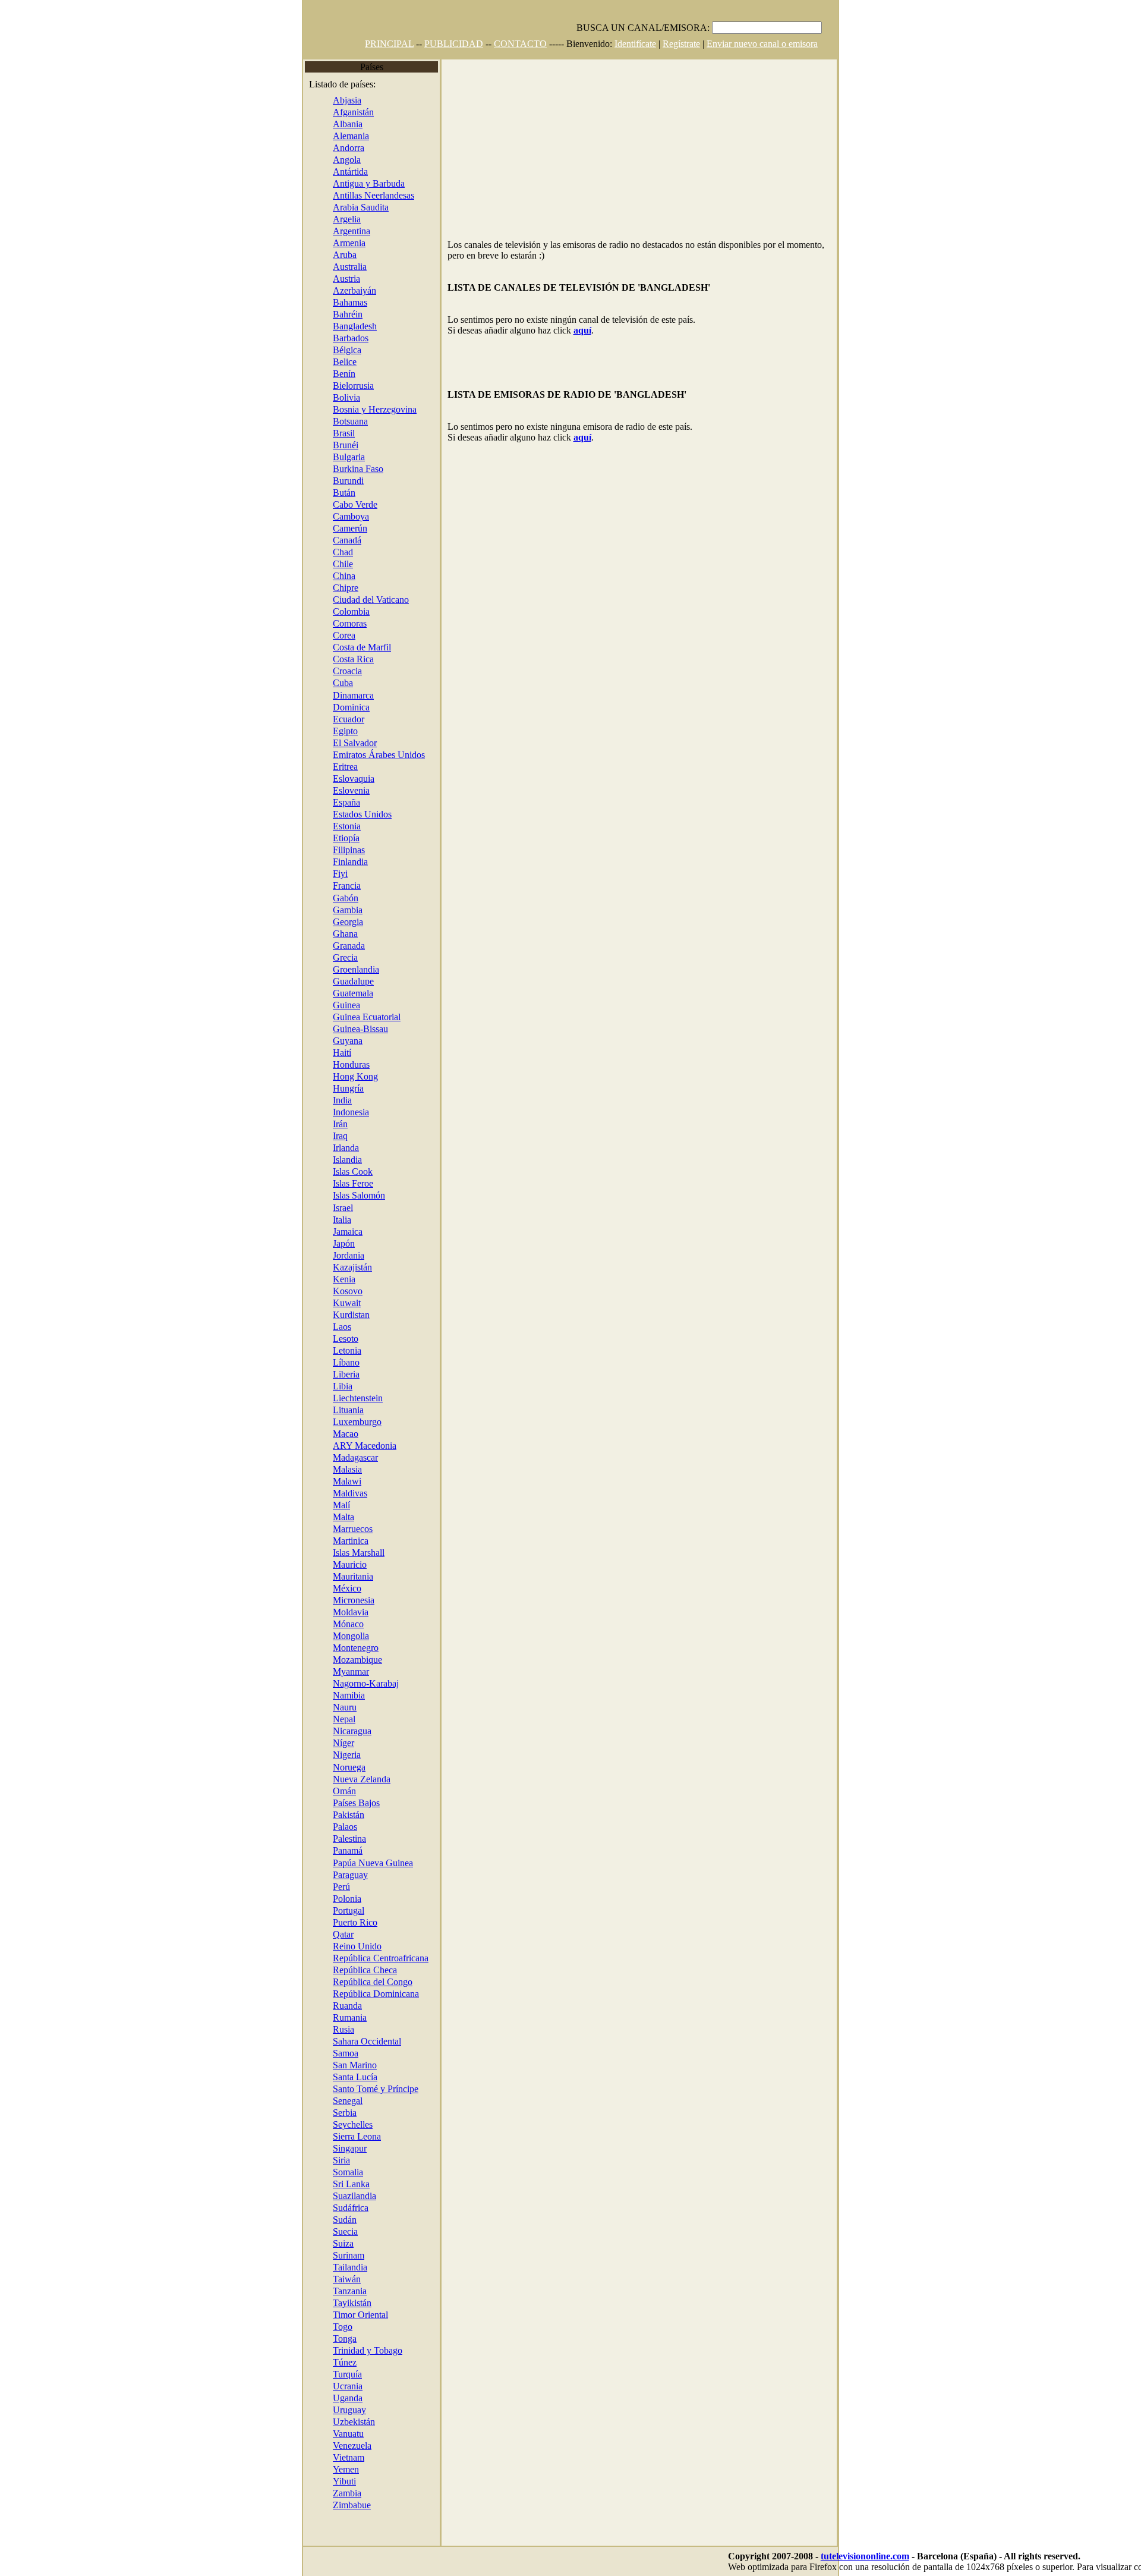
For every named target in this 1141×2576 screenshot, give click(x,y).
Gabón (346, 898)
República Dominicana (376, 1994)
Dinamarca (353, 695)
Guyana (348, 1041)
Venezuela (352, 2446)
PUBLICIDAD (454, 44)
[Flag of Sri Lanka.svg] (324, 2184)
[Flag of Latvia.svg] (324, 1350)
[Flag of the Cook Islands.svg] (324, 1171)
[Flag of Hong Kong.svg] (324, 1076)
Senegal (348, 2101)
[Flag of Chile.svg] (324, 564)
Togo (343, 2327)
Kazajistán (352, 1267)
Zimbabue (352, 2505)
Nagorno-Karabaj (366, 1683)
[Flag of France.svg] (324, 886)
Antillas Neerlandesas (373, 195)
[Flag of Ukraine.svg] (324, 2386)
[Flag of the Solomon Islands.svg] (324, 1195)
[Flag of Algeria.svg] (324, 219)
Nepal (344, 1719)
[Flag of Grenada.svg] (324, 946)
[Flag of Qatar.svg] (324, 1934)
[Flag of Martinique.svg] (324, 1541)
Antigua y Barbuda (369, 183)
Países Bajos (356, 1803)
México (347, 1588)
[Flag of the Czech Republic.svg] (324, 1970)
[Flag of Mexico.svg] (324, 1588)
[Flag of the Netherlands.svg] (324, 1803)
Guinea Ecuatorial (367, 1017)
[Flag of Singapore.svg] (324, 2148)
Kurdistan (351, 1315)
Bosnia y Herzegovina (375, 409)
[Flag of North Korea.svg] (324, 635)
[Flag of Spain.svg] (324, 802)
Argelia (347, 219)
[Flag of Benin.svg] (324, 374)
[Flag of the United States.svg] (324, 814)
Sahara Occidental (367, 2041)
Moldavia (351, 1612)
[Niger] (324, 1743)
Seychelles (353, 2124)
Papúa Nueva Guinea (373, 1863)
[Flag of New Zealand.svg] (324, 1779)
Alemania (351, 136)
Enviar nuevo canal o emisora (762, 44)
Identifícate (635, 44)
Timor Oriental (360, 2315)
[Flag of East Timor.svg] (324, 2315)
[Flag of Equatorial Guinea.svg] (324, 1017)
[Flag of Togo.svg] (324, 2327)
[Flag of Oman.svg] (324, 1791)
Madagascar (355, 1457)
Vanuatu (348, 2434)
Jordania (349, 1255)
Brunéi (346, 445)
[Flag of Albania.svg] (324, 124)
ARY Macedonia (365, 1446)
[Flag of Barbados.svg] (324, 338)
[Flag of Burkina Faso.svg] (324, 469)
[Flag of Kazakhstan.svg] (324, 1267)
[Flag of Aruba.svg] (324, 255)
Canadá (347, 540)
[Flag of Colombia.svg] (324, 611)
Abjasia (347, 100)
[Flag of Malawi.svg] (324, 1481)
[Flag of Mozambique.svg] (324, 1660)
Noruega (349, 1767)
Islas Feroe (353, 1183)
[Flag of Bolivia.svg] (324, 397)
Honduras (351, 1064)
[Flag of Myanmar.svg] (324, 1671)
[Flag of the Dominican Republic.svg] (324, 1994)
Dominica (351, 707)
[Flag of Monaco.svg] (324, 1624)
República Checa (365, 1970)
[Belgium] (324, 350)
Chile (343, 564)
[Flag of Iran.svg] (324, 1124)
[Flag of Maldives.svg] (324, 1493)
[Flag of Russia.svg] (324, 2029)
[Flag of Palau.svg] (324, 1827)
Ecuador (349, 719)
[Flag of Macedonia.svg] (324, 1446)
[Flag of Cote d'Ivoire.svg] (324, 647)
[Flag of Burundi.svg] (324, 481)
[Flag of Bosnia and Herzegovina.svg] (324, 409)
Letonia (347, 1350)
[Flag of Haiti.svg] (324, 1053)
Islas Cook (353, 1171)
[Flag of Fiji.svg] (324, 874)
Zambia (347, 2493)
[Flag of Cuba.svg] (324, 683)
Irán (340, 1124)
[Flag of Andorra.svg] (324, 148)
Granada (349, 946)
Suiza (343, 2243)
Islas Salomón (359, 1195)
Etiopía (346, 838)
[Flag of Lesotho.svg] (324, 1339)
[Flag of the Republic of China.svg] (324, 2279)
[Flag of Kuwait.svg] (324, 1303)
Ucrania (348, 2386)
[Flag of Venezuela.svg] (324, 2446)
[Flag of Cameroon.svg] (324, 528)
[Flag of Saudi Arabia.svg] (324, 207)
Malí (341, 1505)
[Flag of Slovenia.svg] (324, 790)
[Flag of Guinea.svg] (324, 1005)
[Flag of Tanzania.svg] (324, 2291)
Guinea (346, 1005)
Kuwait (347, 1303)
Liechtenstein (358, 1398)
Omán (344, 1791)
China (344, 576)
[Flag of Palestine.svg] (324, 1839)
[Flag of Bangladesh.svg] (324, 326)
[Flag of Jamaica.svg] (324, 1232)
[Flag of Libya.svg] (324, 1386)
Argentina (352, 231)
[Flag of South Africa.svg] (324, 2208)
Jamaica (348, 1232)
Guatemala (353, 993)
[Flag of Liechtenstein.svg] (324, 1398)
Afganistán (353, 112)
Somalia (348, 2172)
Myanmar (351, 1671)
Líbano (346, 1362)
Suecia (345, 2231)
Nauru (345, 1707)
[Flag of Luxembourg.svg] (324, 1422)
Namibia (349, 1695)
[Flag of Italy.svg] (324, 1220)
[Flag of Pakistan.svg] (324, 1815)
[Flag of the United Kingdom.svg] (324, 1946)
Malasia (347, 1469)
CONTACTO (520, 44)
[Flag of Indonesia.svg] (324, 1112)
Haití (342, 1053)
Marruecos (353, 1529)
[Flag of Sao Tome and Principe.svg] (324, 2089)
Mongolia (351, 1636)
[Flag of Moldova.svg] (324, 1612)
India (342, 1100)
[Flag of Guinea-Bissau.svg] (324, 1029)
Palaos (345, 1827)
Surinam (349, 2255)
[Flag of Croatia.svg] (324, 671)
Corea (344, 635)
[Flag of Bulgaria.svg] (324, 457)
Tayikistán (352, 2303)
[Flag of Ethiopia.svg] (324, 838)
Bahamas (350, 302)
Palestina (349, 1839)
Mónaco (348, 1624)
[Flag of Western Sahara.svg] (324, 2041)
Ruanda (347, 2006)
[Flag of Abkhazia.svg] (324, 100)
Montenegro (356, 1648)
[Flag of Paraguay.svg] (324, 1875)
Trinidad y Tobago (368, 2350)
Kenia (344, 1279)
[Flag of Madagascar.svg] (324, 1457)
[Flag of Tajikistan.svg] (324, 2303)
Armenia (349, 243)
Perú (341, 1887)
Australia (350, 267)
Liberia (346, 1374)
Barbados (351, 338)
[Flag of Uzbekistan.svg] (324, 2422)
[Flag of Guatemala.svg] (324, 993)
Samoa (346, 2053)
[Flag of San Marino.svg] (324, 2065)
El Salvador (355, 743)
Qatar (343, 1934)
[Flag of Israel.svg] (324, 1208)
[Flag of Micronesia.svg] (324, 1600)
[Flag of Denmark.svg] (324, 695)
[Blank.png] (360, 1707)
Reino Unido (357, 1946)
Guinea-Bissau (360, 1029)
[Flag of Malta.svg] (324, 1517)
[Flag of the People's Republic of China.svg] (324, 576)
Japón (344, 1243)
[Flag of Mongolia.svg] (324, 1636)
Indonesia (351, 1112)
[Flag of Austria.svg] (324, 279)
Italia (342, 1220)
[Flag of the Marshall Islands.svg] (324, 1553)
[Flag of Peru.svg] (324, 1887)
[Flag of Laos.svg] (324, 1327)
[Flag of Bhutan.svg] (324, 493)
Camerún (350, 528)
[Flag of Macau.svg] (324, 1434)
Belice (345, 362)
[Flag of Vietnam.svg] (324, 2457)
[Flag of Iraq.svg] (324, 1136)
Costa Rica (353, 659)
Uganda (348, 2398)
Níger (343, 1743)
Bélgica (347, 350)
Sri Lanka (351, 2184)
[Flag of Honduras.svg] (324, 1064)
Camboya (351, 516)
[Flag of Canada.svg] (324, 540)
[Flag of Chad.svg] (324, 552)
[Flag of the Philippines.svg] (324, 850)
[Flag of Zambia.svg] (324, 2493)
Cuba (343, 683)
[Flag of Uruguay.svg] (324, 2410)
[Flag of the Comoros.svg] (324, 623)
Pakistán (349, 1815)
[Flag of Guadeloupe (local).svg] (324, 981)
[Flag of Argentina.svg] (324, 231)
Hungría (348, 1088)
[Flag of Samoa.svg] (324, 2053)
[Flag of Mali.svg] (324, 1505)
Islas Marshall (359, 1553)
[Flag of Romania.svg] (324, 2017)
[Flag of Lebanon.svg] (324, 1362)
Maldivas (350, 1493)
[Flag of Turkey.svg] (324, 2374)
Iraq (340, 1136)
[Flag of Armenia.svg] (324, 243)
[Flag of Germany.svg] (324, 136)
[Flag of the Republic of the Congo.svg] (324, 1982)
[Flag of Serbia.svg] (324, 2113)
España (346, 802)
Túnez (345, 2362)
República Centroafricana (381, 1958)
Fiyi (340, 874)
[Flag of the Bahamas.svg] (324, 302)
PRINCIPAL (389, 44)
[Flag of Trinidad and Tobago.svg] (324, 2350)
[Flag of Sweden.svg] (324, 2231)
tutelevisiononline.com (865, 2556)
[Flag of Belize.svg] (324, 362)
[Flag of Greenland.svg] (324, 969)
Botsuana (350, 421)
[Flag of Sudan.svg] (324, 2220)
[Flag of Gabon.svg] (324, 898)
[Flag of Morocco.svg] (324, 1529)
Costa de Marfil (362, 647)
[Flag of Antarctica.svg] (324, 172)
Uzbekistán (354, 2422)
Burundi (348, 481)
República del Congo (373, 1982)
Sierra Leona (357, 2136)
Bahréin (348, 314)
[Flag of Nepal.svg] (324, 1719)
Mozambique (357, 1660)
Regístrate (681, 44)
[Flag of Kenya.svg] (324, 1279)
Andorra (349, 148)
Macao (346, 1434)
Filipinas (349, 850)
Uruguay (349, 2410)
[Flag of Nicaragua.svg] (324, 1731)
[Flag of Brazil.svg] (324, 433)
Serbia (345, 2113)
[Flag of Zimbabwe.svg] (324, 2505)
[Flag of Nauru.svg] (324, 1707)
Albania (348, 124)
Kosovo (348, 1291)
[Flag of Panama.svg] (324, 1850)
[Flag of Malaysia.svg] (324, 1469)
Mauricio (350, 1564)
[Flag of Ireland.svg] (324, 1148)
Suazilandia (354, 2196)
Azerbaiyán (354, 290)
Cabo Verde (355, 504)
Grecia (345, 957)
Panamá (348, 1850)
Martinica (351, 1541)
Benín (344, 374)
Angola (347, 160)
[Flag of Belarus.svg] (324, 386)
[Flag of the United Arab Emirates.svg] (324, 755)
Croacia (347, 671)
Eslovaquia (354, 779)
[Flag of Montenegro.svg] (324, 1648)
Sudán (345, 2220)
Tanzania (350, 2291)
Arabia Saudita (361, 207)
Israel (343, 1208)
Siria (341, 2160)
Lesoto (346, 1339)
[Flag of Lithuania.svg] (324, 1410)
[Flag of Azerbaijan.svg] (324, 290)
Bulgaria (349, 457)
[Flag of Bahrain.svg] (324, 314)
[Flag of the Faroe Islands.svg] (324, 1183)
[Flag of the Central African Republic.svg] (324, 1958)
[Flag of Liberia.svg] (324, 1374)
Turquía (347, 2374)
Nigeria (347, 1755)
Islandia (347, 1160)
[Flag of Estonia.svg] (324, 826)
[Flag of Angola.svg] (324, 160)
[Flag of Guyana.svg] (324, 1041)
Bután (344, 493)
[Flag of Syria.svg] (324, 2160)
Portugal (349, 1910)
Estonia (347, 826)
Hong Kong (355, 1076)
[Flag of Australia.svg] (324, 267)
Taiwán (347, 2279)
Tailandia (350, 2267)
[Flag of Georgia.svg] (324, 922)
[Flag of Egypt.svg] (324, 731)
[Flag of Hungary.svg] (324, 1088)
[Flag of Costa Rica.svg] (324, 659)
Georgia (348, 922)
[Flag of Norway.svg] (324, 1767)
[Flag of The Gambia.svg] (324, 910)
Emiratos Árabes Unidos (379, 755)
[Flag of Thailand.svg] (324, 2267)
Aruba (345, 255)
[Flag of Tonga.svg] (324, 2338)
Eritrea (345, 767)
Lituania (348, 1410)
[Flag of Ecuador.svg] (324, 719)
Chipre (346, 588)
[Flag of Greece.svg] (324, 957)
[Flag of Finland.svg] (324, 862)
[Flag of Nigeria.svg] (324, 1755)
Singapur (350, 2148)
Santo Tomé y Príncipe (376, 2089)
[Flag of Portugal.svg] (324, 1910)
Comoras (350, 623)
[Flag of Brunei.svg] (324, 445)
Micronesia (354, 1600)
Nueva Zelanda (362, 1779)
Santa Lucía (355, 2077)
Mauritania (353, 1576)
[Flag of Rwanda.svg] (324, 2006)
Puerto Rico (355, 1922)
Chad (343, 552)
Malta (343, 1517)
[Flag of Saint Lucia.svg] (324, 2077)
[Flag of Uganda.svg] (324, 2398)
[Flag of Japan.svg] (324, 1243)
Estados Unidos (362, 814)
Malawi (347, 1481)
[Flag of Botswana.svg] (324, 421)
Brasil (344, 433)
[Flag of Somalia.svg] (324, 2172)
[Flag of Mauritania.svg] (324, 1576)
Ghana (345, 934)
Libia (343, 1386)
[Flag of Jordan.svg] (324, 1255)
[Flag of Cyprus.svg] (324, 588)
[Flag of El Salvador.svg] (324, 743)
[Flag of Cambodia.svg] (324, 516)
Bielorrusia (353, 386)
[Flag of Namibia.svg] (324, 1695)
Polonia (347, 1899)
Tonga (345, 2338)
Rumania (350, 2017)
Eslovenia (351, 790)
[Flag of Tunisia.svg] (324, 2362)
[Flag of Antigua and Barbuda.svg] (324, 183)
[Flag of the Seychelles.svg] (324, 2124)
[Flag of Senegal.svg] (324, 2101)
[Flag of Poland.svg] (324, 1899)
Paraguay (350, 1875)
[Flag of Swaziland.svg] (324, 2196)
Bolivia (346, 397)
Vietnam (349, 2457)
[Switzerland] (324, 2243)
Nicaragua (352, 1731)
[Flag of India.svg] (324, 1100)
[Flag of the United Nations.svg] (324, 1291)
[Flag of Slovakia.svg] (324, 779)
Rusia (343, 2029)
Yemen (346, 2469)
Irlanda (346, 1148)
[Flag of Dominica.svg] (324, 707)
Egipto (345, 731)
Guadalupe (353, 981)
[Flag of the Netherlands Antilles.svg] (324, 195)
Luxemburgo (357, 1422)
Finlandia (350, 862)
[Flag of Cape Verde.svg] (324, 504)
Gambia (348, 910)
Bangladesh (355, 326)
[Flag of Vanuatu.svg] (324, 2434)
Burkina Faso (358, 469)
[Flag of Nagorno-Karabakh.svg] (324, 1683)
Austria (346, 279)
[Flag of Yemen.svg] (324, 2469)
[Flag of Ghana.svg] (324, 934)
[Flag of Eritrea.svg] (324, 767)
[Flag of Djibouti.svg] (324, 2481)
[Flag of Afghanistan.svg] (324, 112)
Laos (342, 1327)
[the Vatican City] (324, 600)
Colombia (351, 611)
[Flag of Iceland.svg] (324, 1160)
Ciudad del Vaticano (371, 600)
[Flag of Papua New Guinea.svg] (324, 1863)
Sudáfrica (351, 2208)
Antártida (350, 172)
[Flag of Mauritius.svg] (324, 1564)
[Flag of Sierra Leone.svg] (324, 2136)
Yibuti (344, 2481)
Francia (347, 886)
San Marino (355, 2065)
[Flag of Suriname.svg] (324, 2255)
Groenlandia (356, 969)
